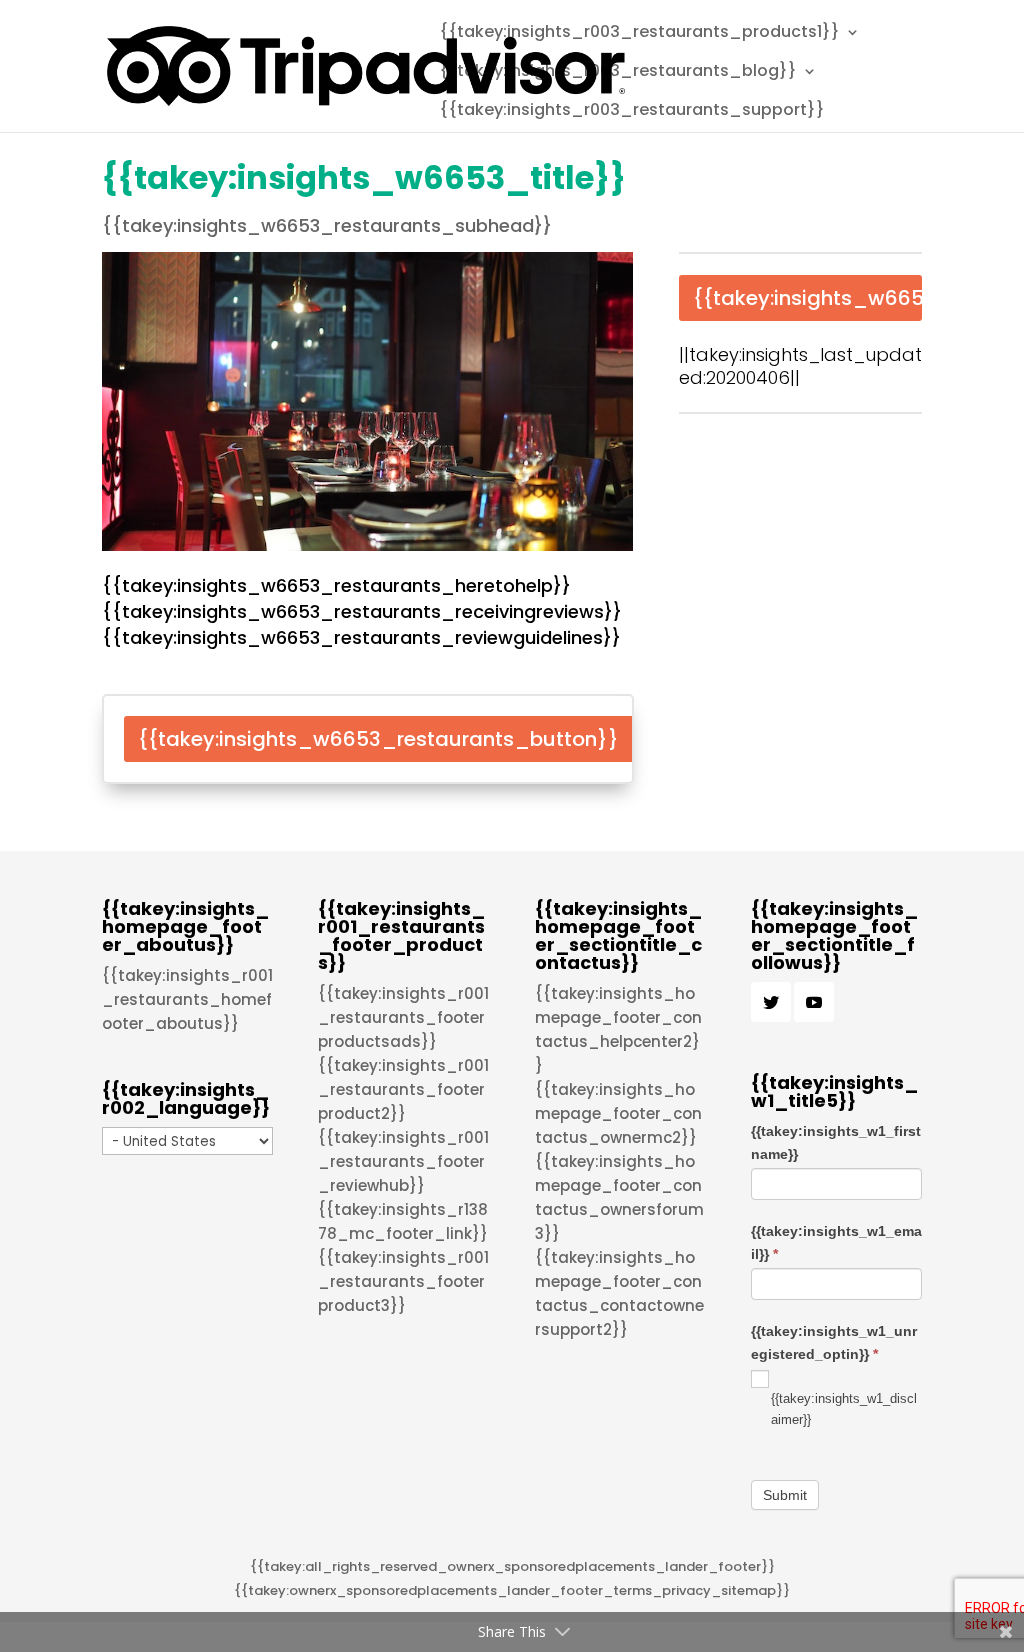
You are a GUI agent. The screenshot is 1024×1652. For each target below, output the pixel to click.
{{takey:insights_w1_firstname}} (836, 1142)
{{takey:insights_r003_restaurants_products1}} (639, 34)
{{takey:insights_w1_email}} (836, 1242)
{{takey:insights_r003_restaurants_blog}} (618, 73)
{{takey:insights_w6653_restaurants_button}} (378, 739)
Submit (785, 1495)
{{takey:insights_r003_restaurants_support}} (632, 112)
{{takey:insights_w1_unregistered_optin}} (834, 1342)
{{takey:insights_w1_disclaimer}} (844, 1409)
